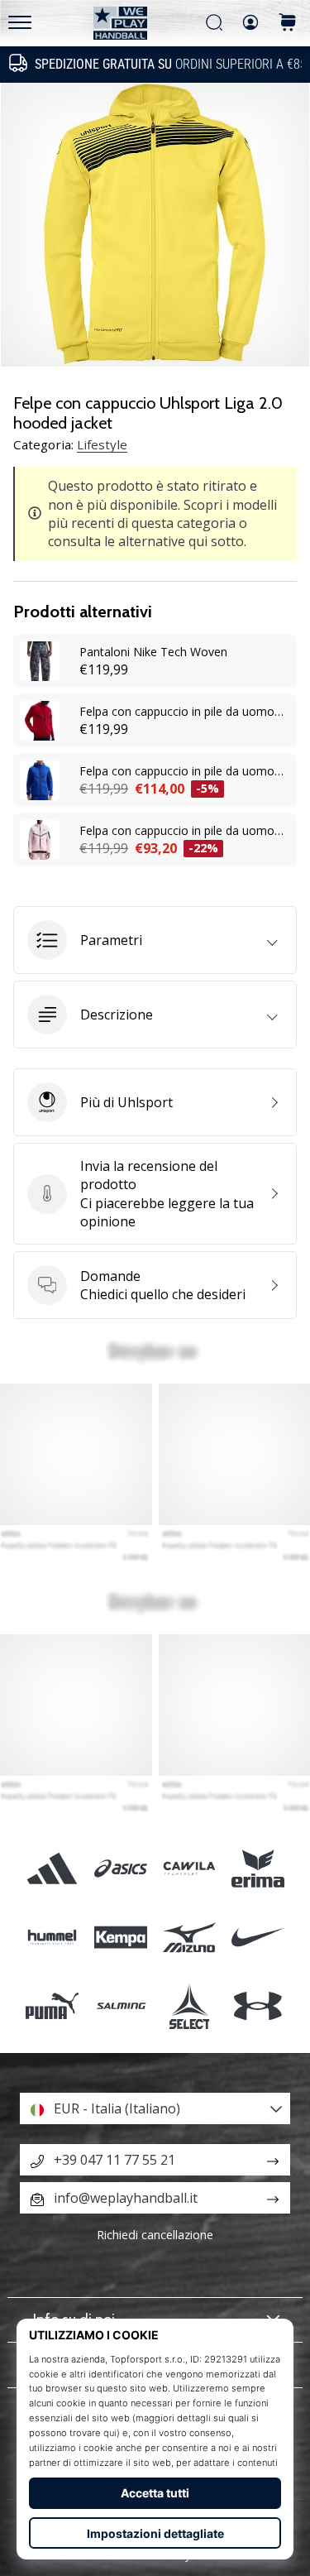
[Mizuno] (190, 1937)
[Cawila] (190, 1868)
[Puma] (52, 2005)
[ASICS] (120, 1868)
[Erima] (258, 1868)
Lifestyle (102, 444)
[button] (155, 940)
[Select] (190, 2005)
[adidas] (52, 1868)
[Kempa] (120, 1937)
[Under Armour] (258, 2005)
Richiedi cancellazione (155, 2235)
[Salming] (120, 2005)
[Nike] (258, 1937)
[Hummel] (52, 1937)
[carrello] (288, 24)
